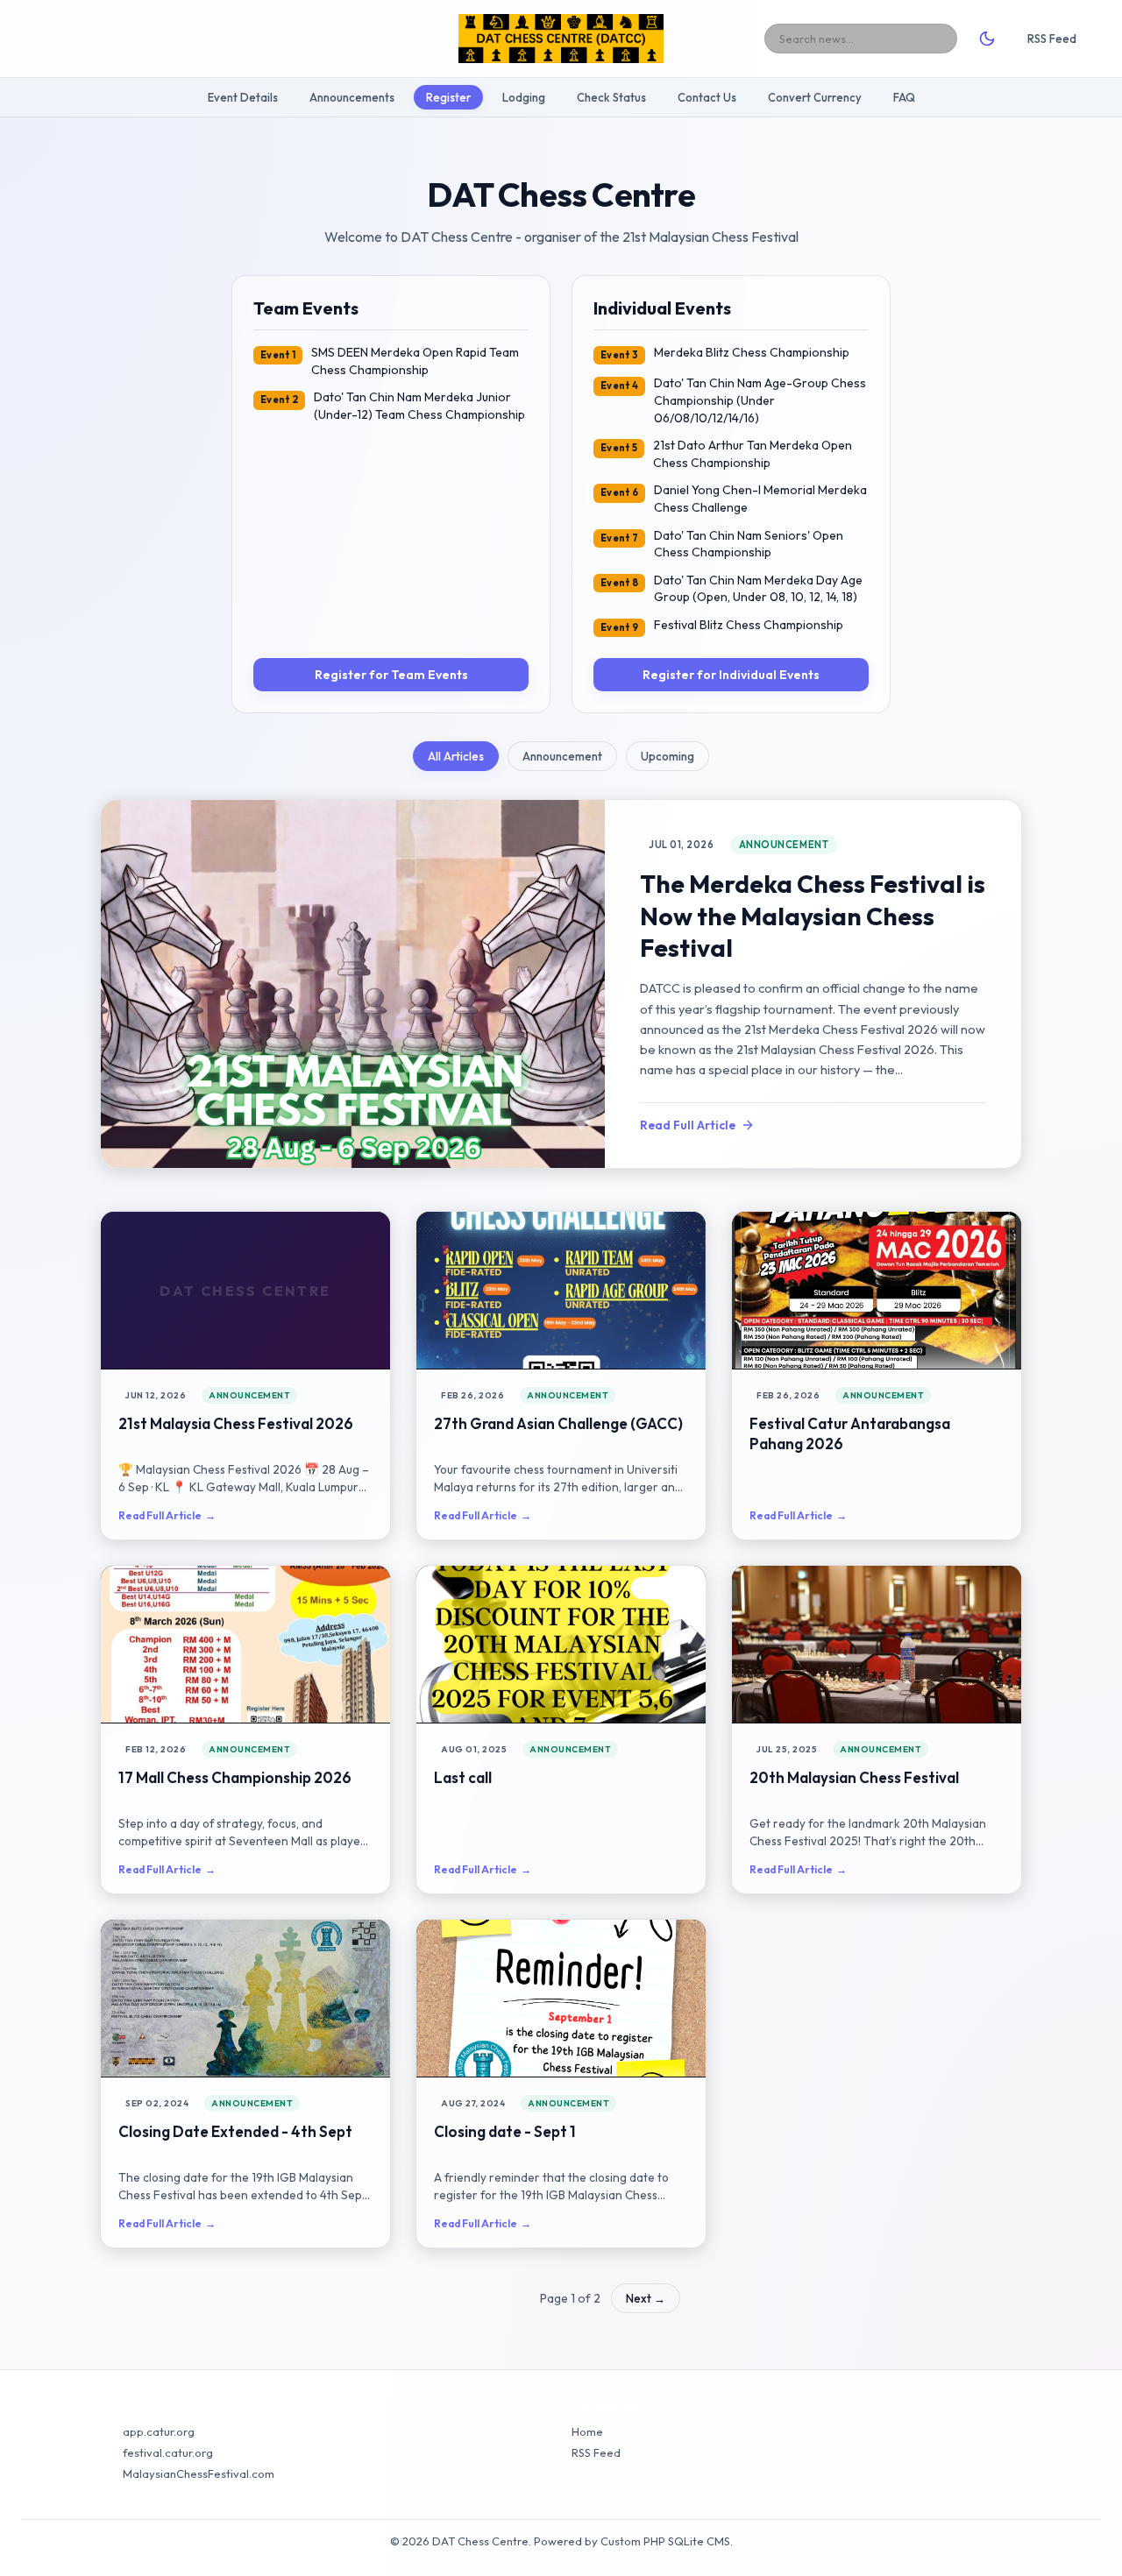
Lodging (524, 97)
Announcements (352, 97)
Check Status (611, 97)
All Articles (456, 756)
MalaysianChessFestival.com (199, 2473)
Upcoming (668, 756)
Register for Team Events (391, 675)
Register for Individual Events (731, 675)
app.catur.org (159, 2431)
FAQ (904, 97)
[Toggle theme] (987, 39)
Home (587, 2431)
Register (448, 97)
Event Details (243, 97)
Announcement (562, 756)
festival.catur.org (168, 2452)
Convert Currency (815, 97)
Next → (646, 2298)
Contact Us (707, 97)
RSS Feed (1052, 39)
